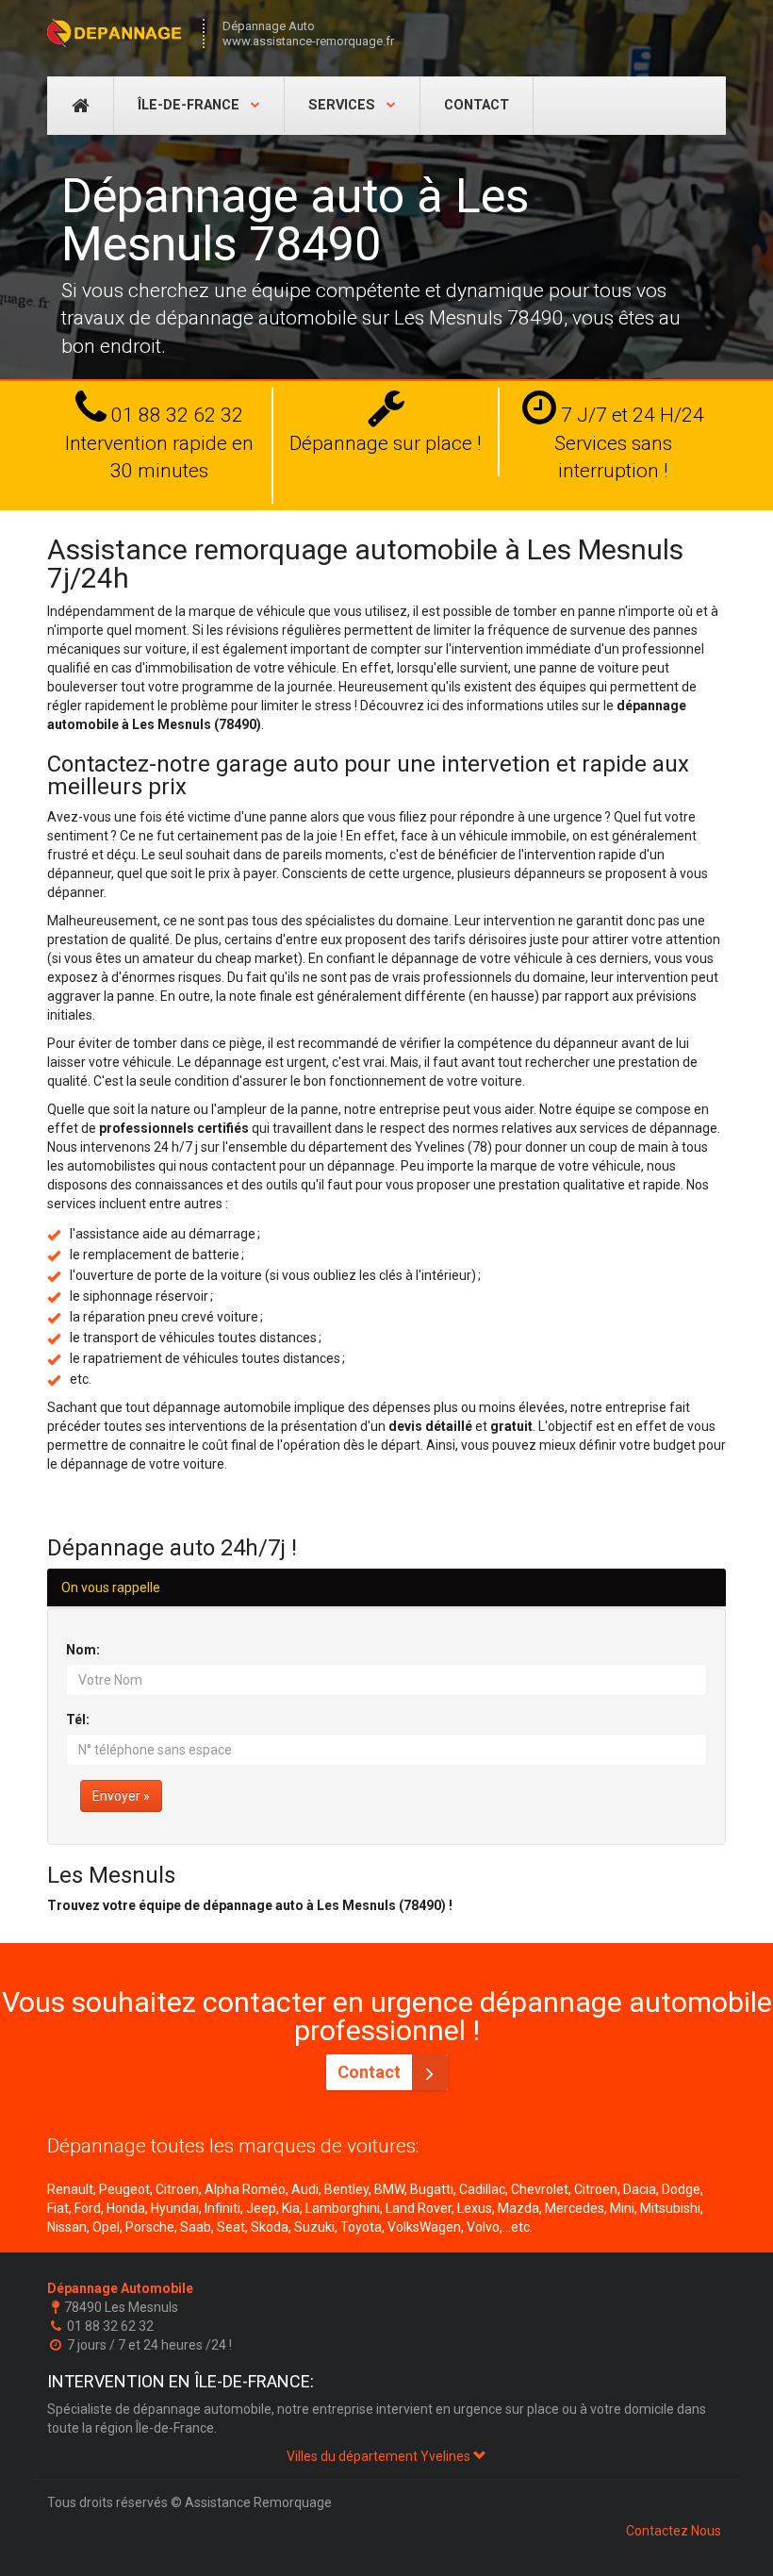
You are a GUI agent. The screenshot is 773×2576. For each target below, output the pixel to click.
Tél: (78, 1720)
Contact (477, 105)
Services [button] (344, 105)
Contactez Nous (674, 2531)
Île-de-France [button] (190, 105)
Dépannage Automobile (120, 2288)
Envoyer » (121, 1796)
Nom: (83, 1650)
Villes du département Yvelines (380, 2456)
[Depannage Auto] (115, 33)
